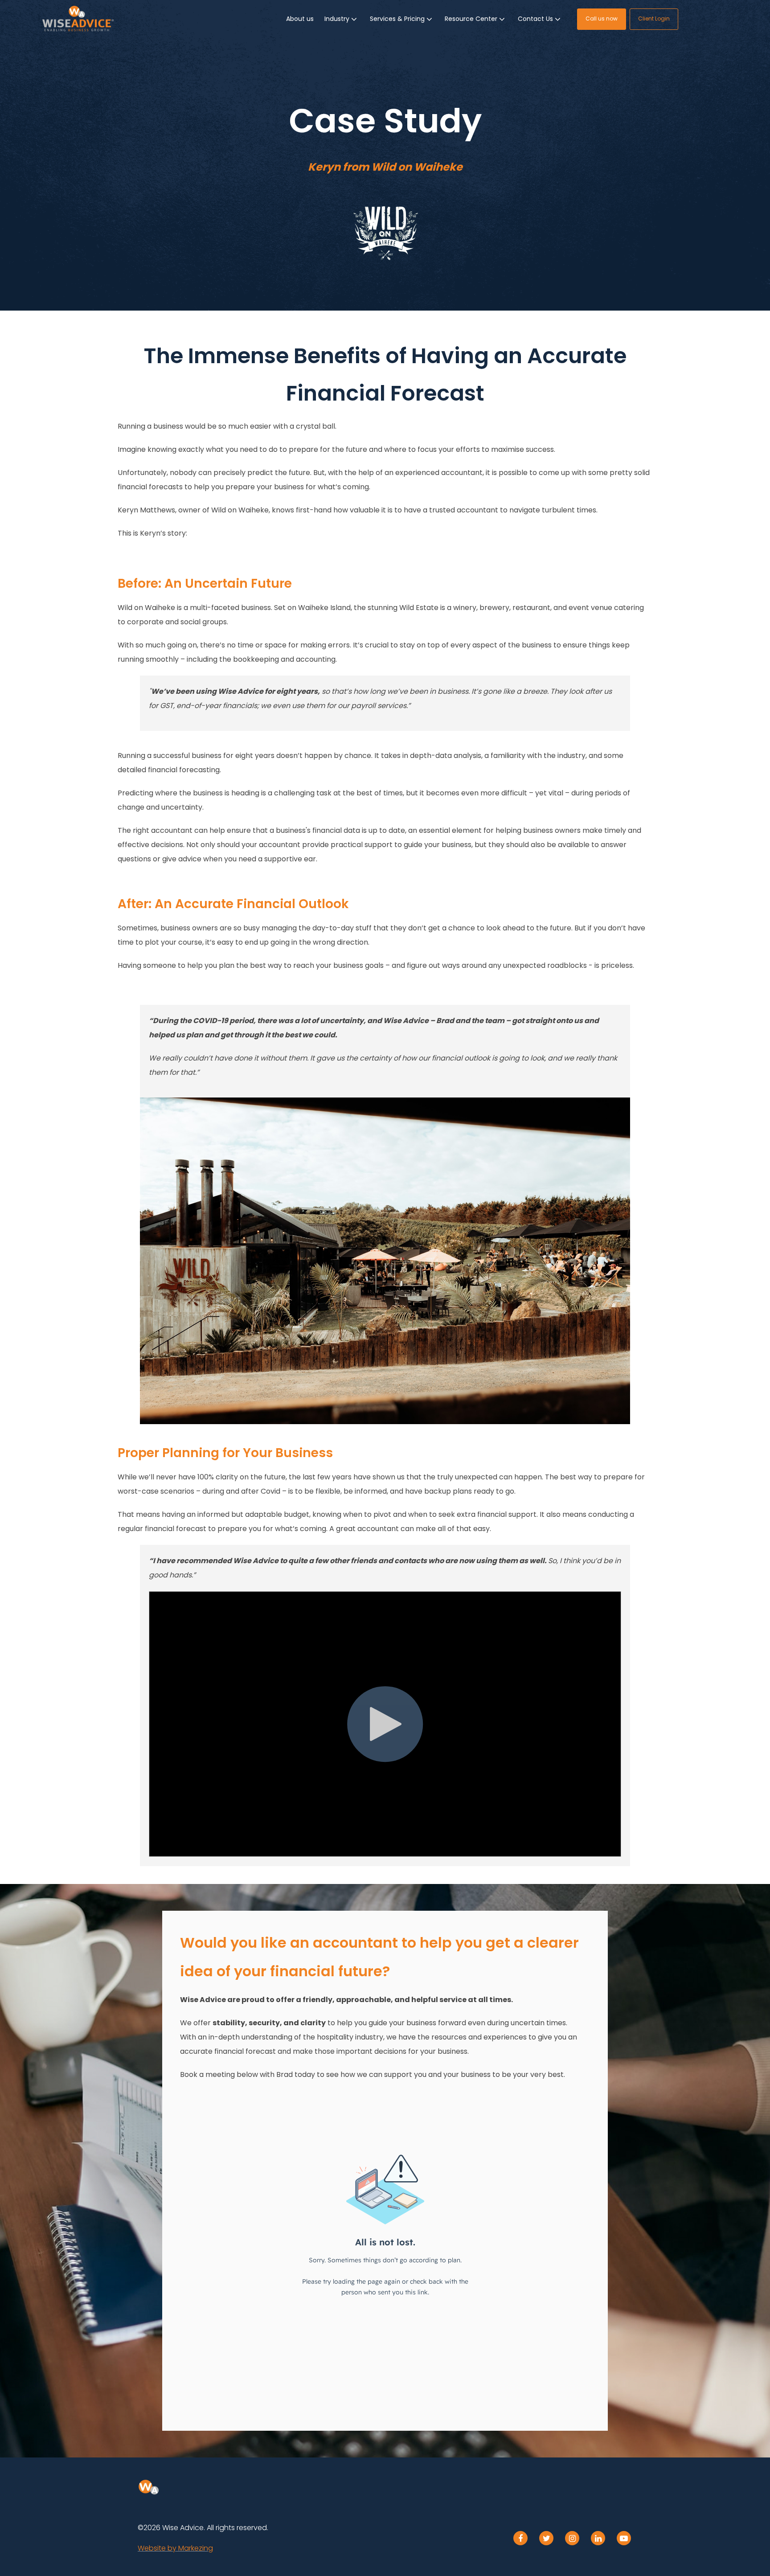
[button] (342, 19)
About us (300, 19)
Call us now (602, 18)
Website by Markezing (175, 2548)
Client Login (654, 18)
